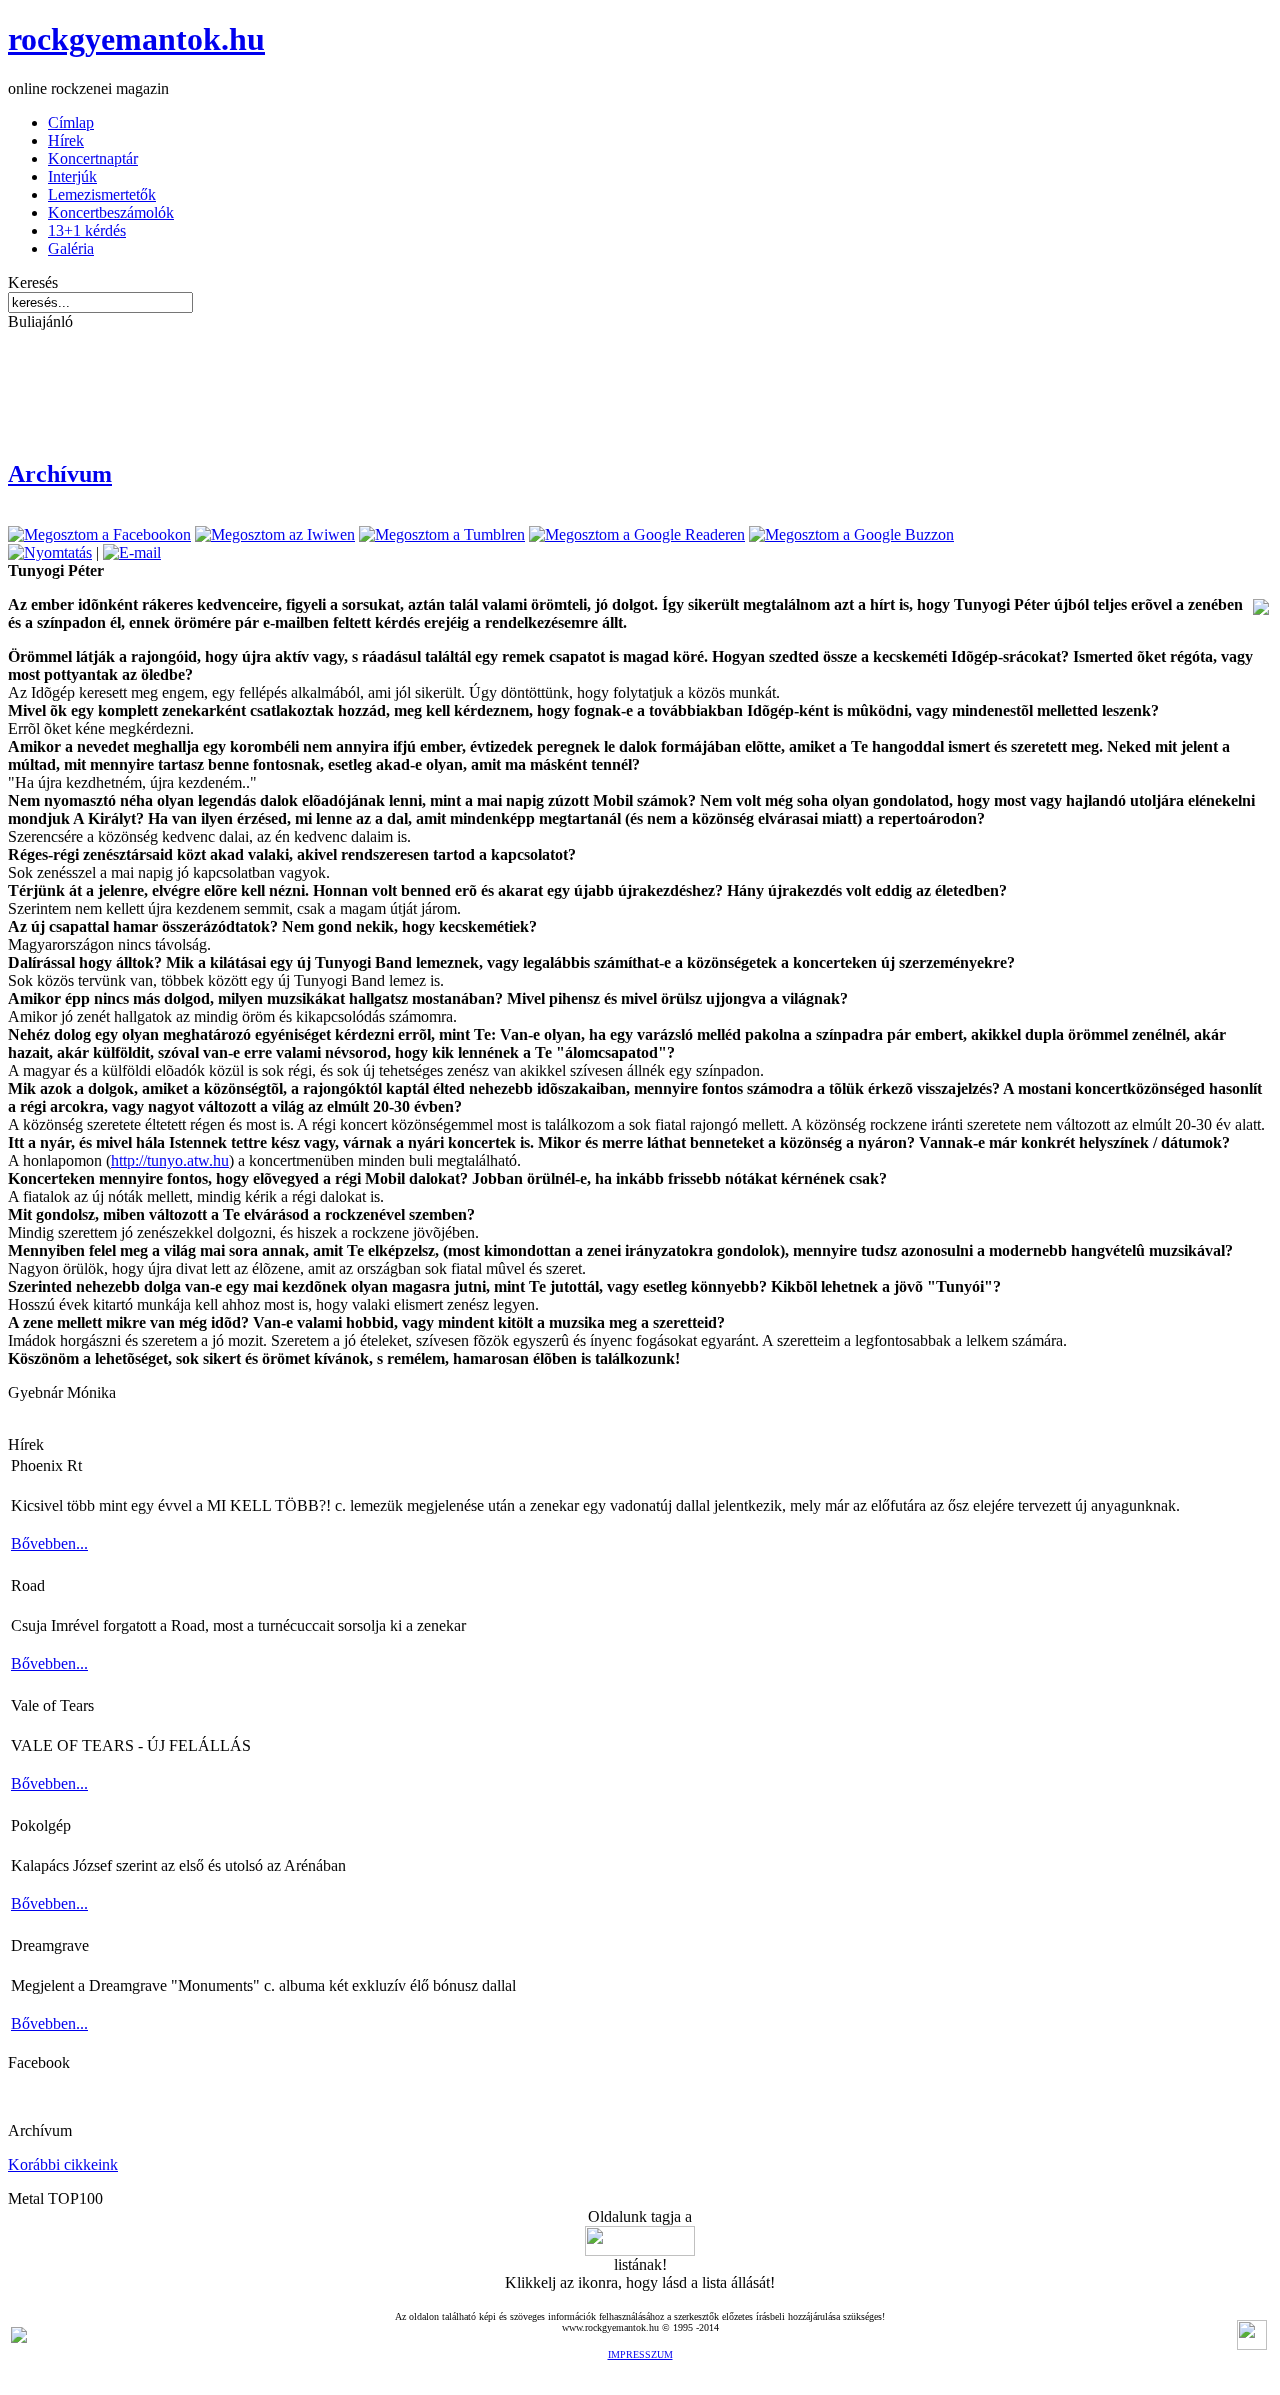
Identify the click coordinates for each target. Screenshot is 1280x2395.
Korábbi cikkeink (63, 2164)
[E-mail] (132, 552)
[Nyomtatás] (50, 552)
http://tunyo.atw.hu (170, 1160)
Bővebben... (49, 1543)
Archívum (60, 474)
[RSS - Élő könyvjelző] (19, 2337)
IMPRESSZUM (640, 2354)
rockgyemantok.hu (136, 39)
